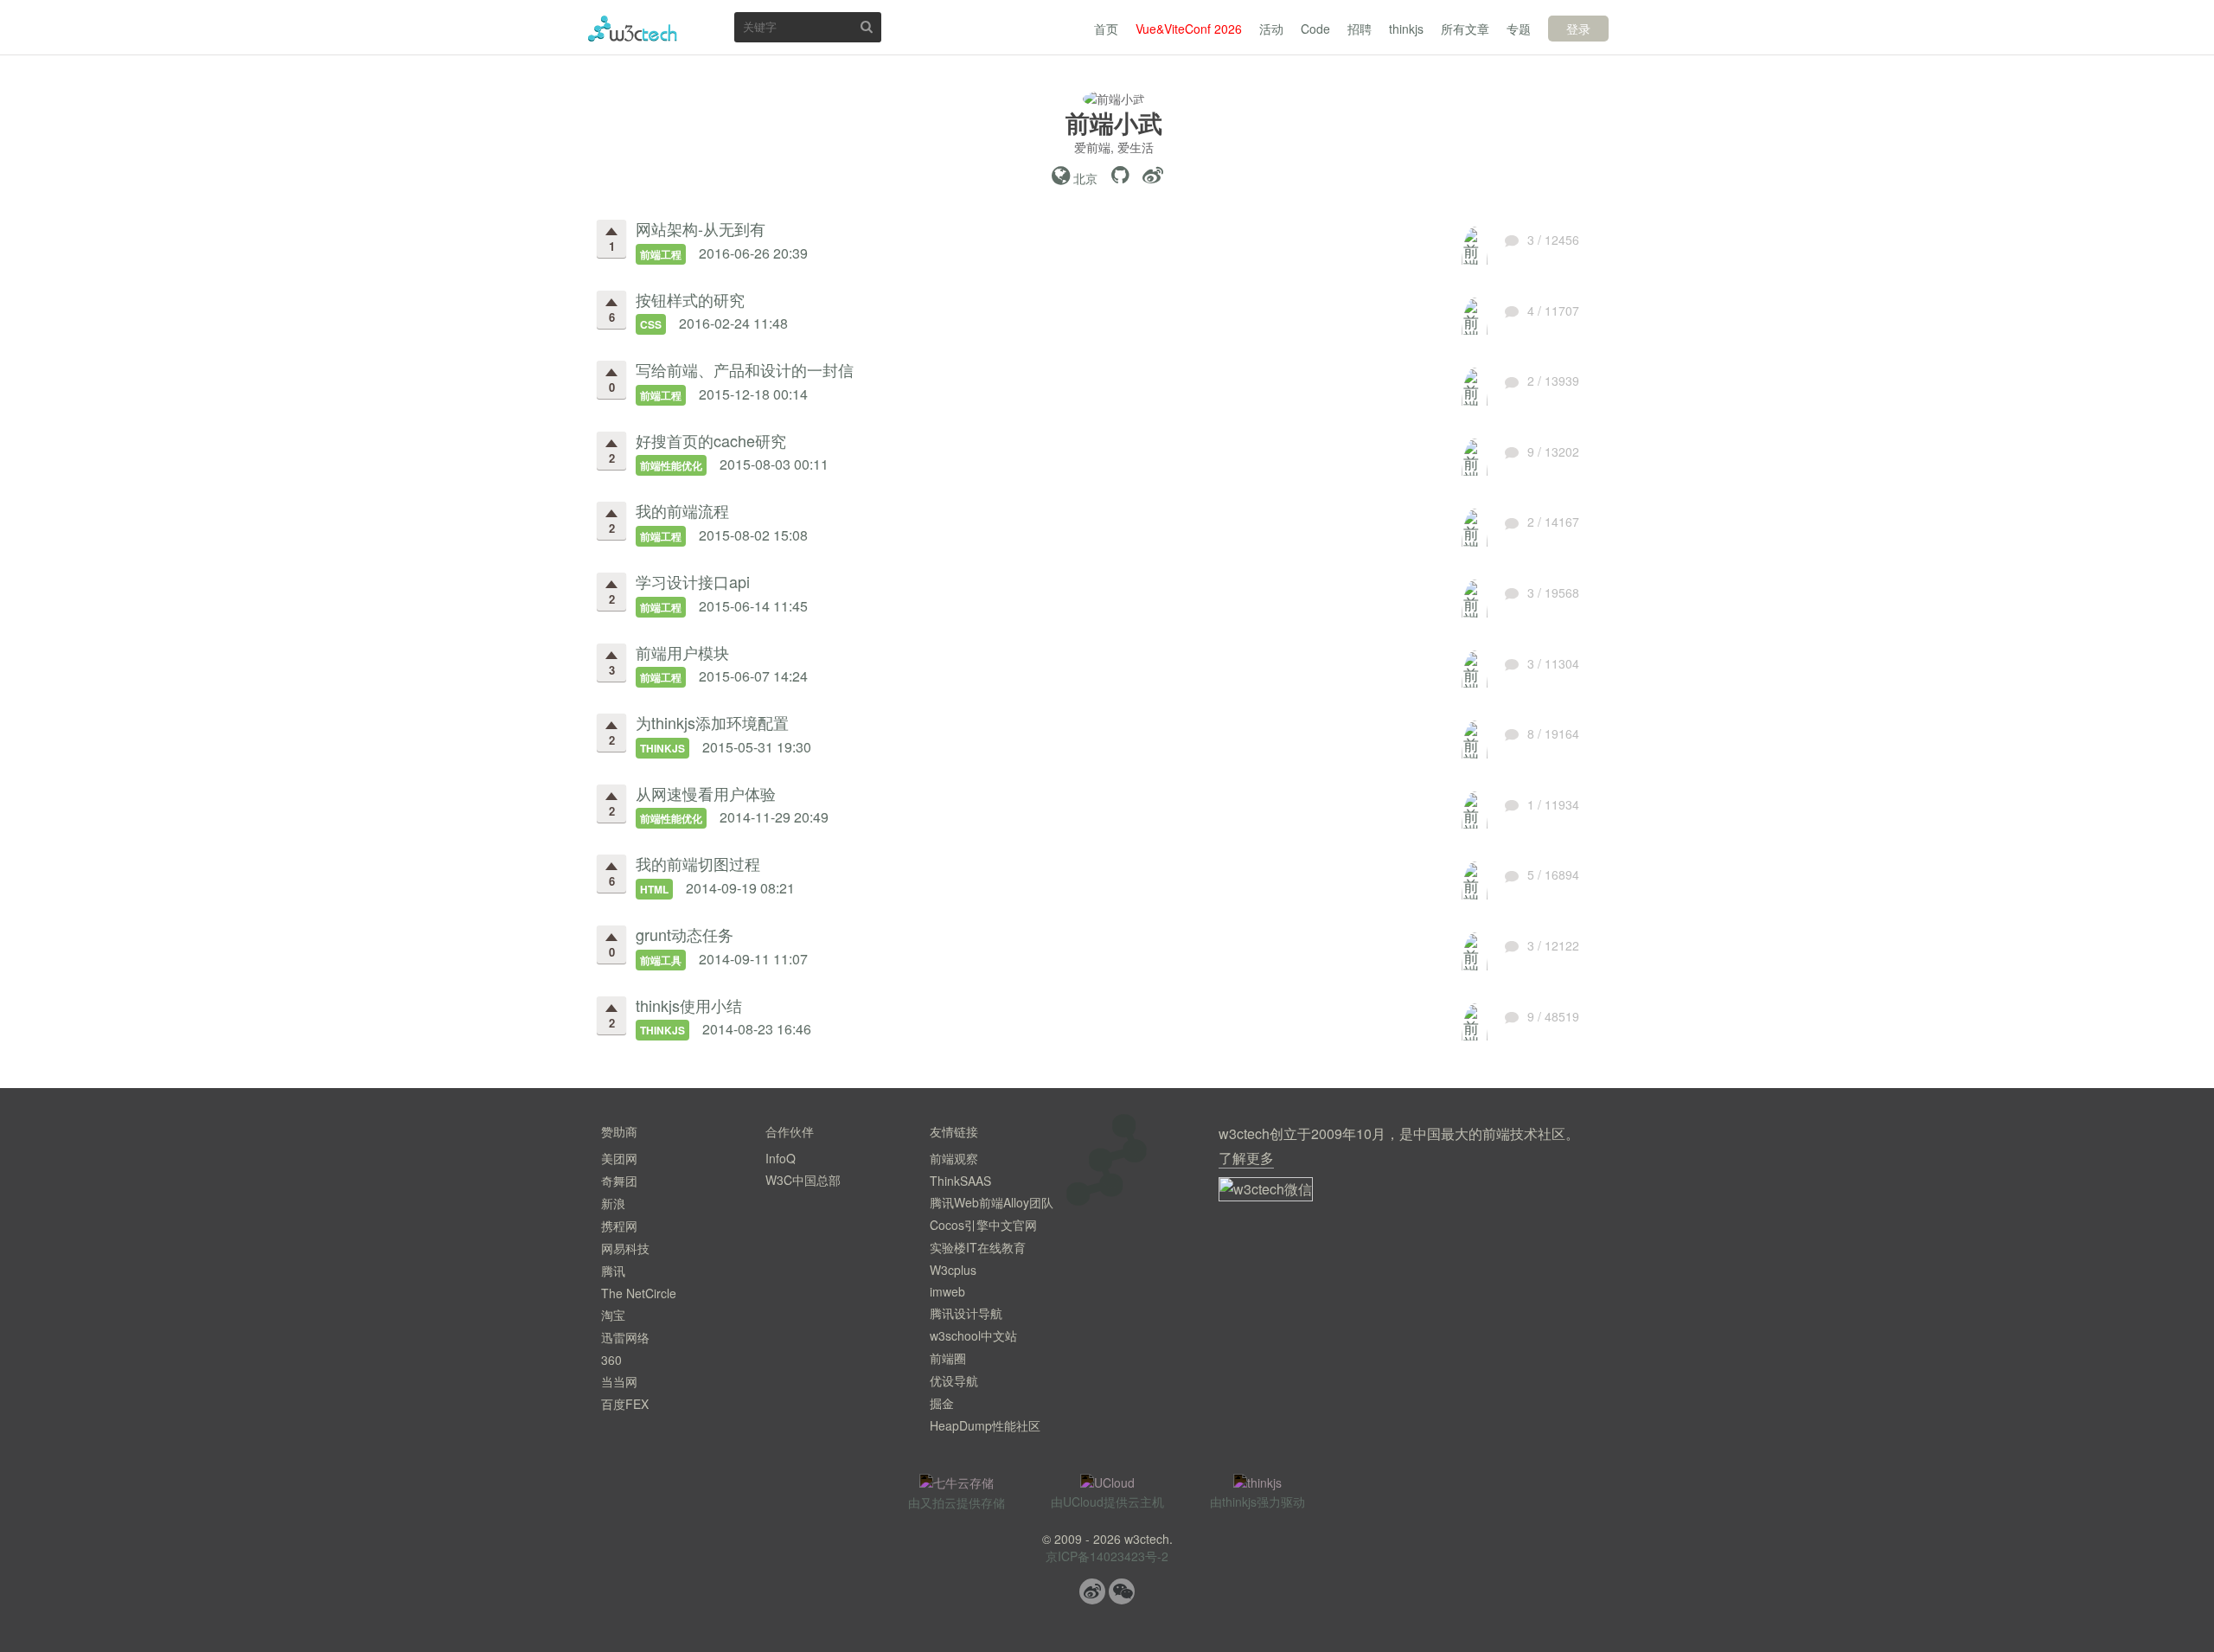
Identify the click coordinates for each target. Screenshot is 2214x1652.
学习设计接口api (693, 581)
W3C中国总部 (803, 1180)
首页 (1106, 29)
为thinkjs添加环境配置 (712, 722)
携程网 (619, 1226)
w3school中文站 (973, 1335)
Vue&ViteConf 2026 (1189, 29)
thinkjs (1406, 29)
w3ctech (633, 29)
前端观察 (954, 1158)
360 (611, 1360)
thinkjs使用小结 (689, 1005)
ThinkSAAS (960, 1181)
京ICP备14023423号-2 (1107, 1556)
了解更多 (1246, 1158)
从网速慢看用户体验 (706, 793)
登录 (1578, 29)
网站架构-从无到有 (701, 228)
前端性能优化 (671, 465)
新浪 (613, 1203)
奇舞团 (619, 1181)
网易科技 (625, 1248)
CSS (651, 324)
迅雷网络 (625, 1337)
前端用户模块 (682, 652)
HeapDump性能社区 (985, 1425)
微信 (1122, 1591)
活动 (1271, 29)
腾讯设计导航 (966, 1313)
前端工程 (661, 254)
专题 (1519, 29)
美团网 (619, 1158)
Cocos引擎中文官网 (983, 1225)
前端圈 (948, 1358)
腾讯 (613, 1271)
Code (1315, 29)
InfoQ (781, 1158)
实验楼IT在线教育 (978, 1247)
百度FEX (625, 1404)
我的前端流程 (682, 510)
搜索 (867, 26)
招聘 (1360, 29)
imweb (947, 1291)
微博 (1092, 1591)
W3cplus (953, 1270)
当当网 (619, 1381)
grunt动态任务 (685, 934)
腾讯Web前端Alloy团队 (992, 1202)
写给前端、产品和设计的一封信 (745, 369)
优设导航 (954, 1380)
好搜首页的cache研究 (711, 440)
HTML (654, 889)
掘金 (942, 1403)
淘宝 (613, 1315)
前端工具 (661, 960)
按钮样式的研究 (690, 299)
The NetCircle (639, 1293)
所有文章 (1465, 29)
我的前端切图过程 (698, 863)
